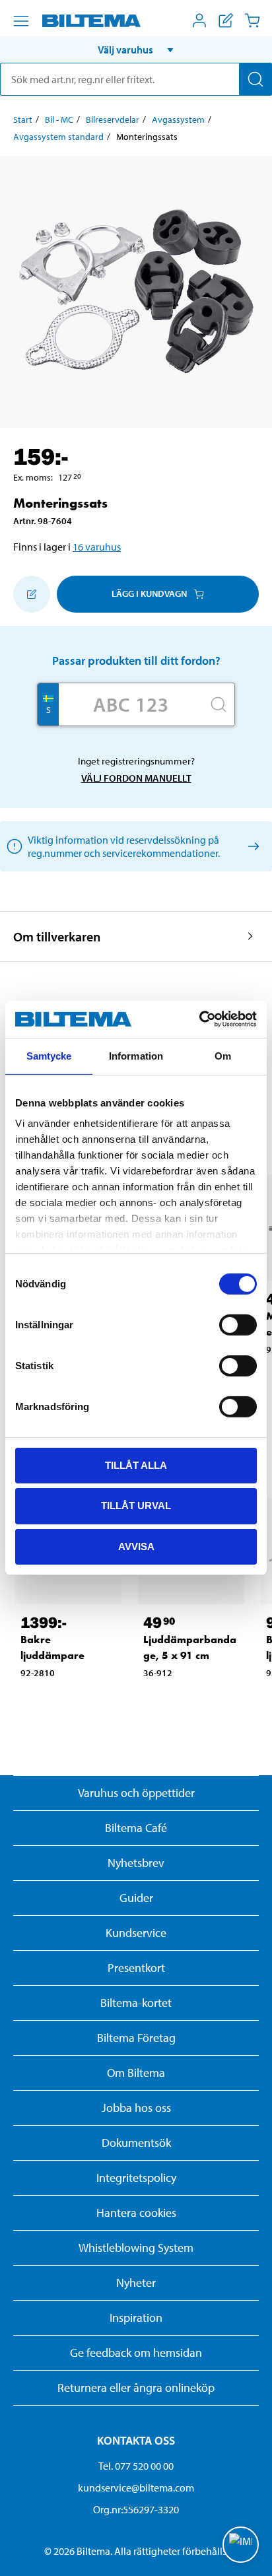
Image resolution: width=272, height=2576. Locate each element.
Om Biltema (136, 2073)
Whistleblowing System (136, 2248)
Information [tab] (136, 1055)
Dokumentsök (136, 2143)
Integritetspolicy (136, 2178)
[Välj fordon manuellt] (251, 846)
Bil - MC (59, 119)
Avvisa (136, 1546)
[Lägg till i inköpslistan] (32, 594)
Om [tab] (223, 1055)
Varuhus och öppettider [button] (136, 1793)
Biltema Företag (136, 2038)
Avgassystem (178, 119)
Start (23, 119)
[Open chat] (241, 2545)
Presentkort (136, 1968)
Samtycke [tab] (49, 1055)
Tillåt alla (136, 1465)
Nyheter (136, 2283)
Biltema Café (136, 1828)
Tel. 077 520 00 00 (136, 2466)
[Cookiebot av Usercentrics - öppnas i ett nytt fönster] (199, 1019)
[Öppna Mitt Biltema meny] (199, 20)
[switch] (238, 1324)
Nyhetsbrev (136, 1863)
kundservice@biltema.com (136, 2488)
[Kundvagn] (252, 20)
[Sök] (255, 79)
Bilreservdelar (113, 119)
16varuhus (97, 547)
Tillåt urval (136, 1506)
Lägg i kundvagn (149, 593)
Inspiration (136, 2318)
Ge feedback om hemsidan (136, 2353)
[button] (136, 50)
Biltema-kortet (136, 2003)
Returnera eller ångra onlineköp (136, 2388)
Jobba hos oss (136, 2108)
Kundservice (136, 1933)
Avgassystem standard (58, 137)
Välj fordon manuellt (136, 778)
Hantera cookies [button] (136, 2213)
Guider (136, 1898)
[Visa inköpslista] (226, 20)
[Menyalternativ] (21, 21)
